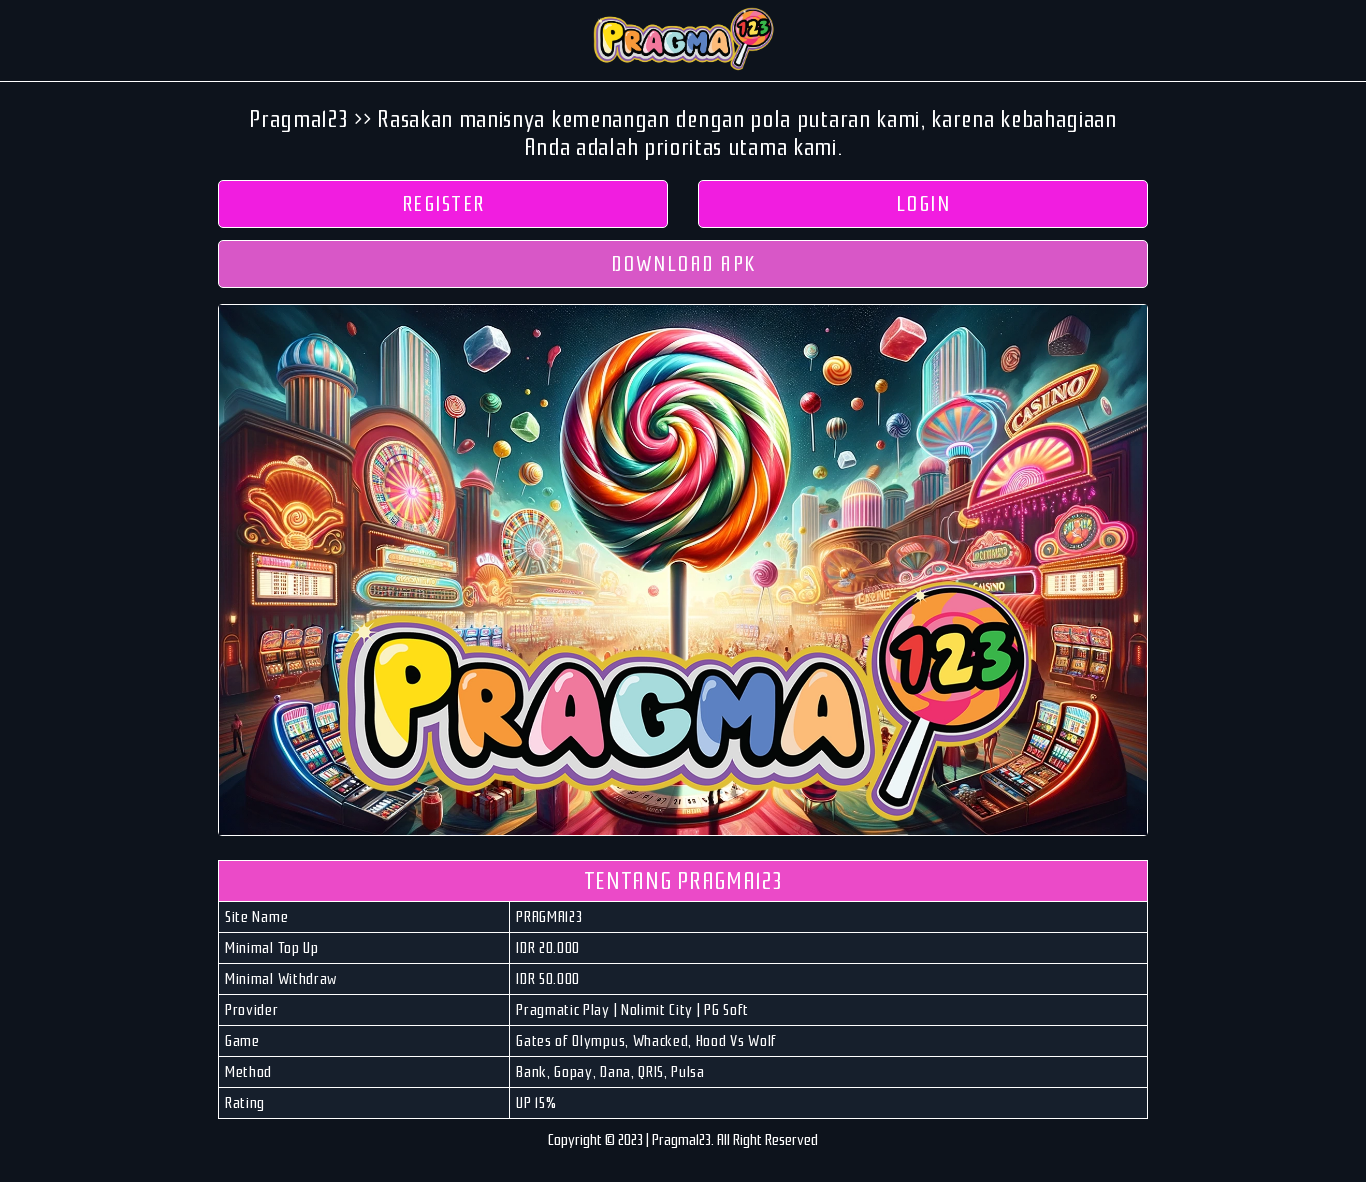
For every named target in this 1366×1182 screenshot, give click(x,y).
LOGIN (923, 204)
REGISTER (443, 204)
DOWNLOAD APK (683, 264)
